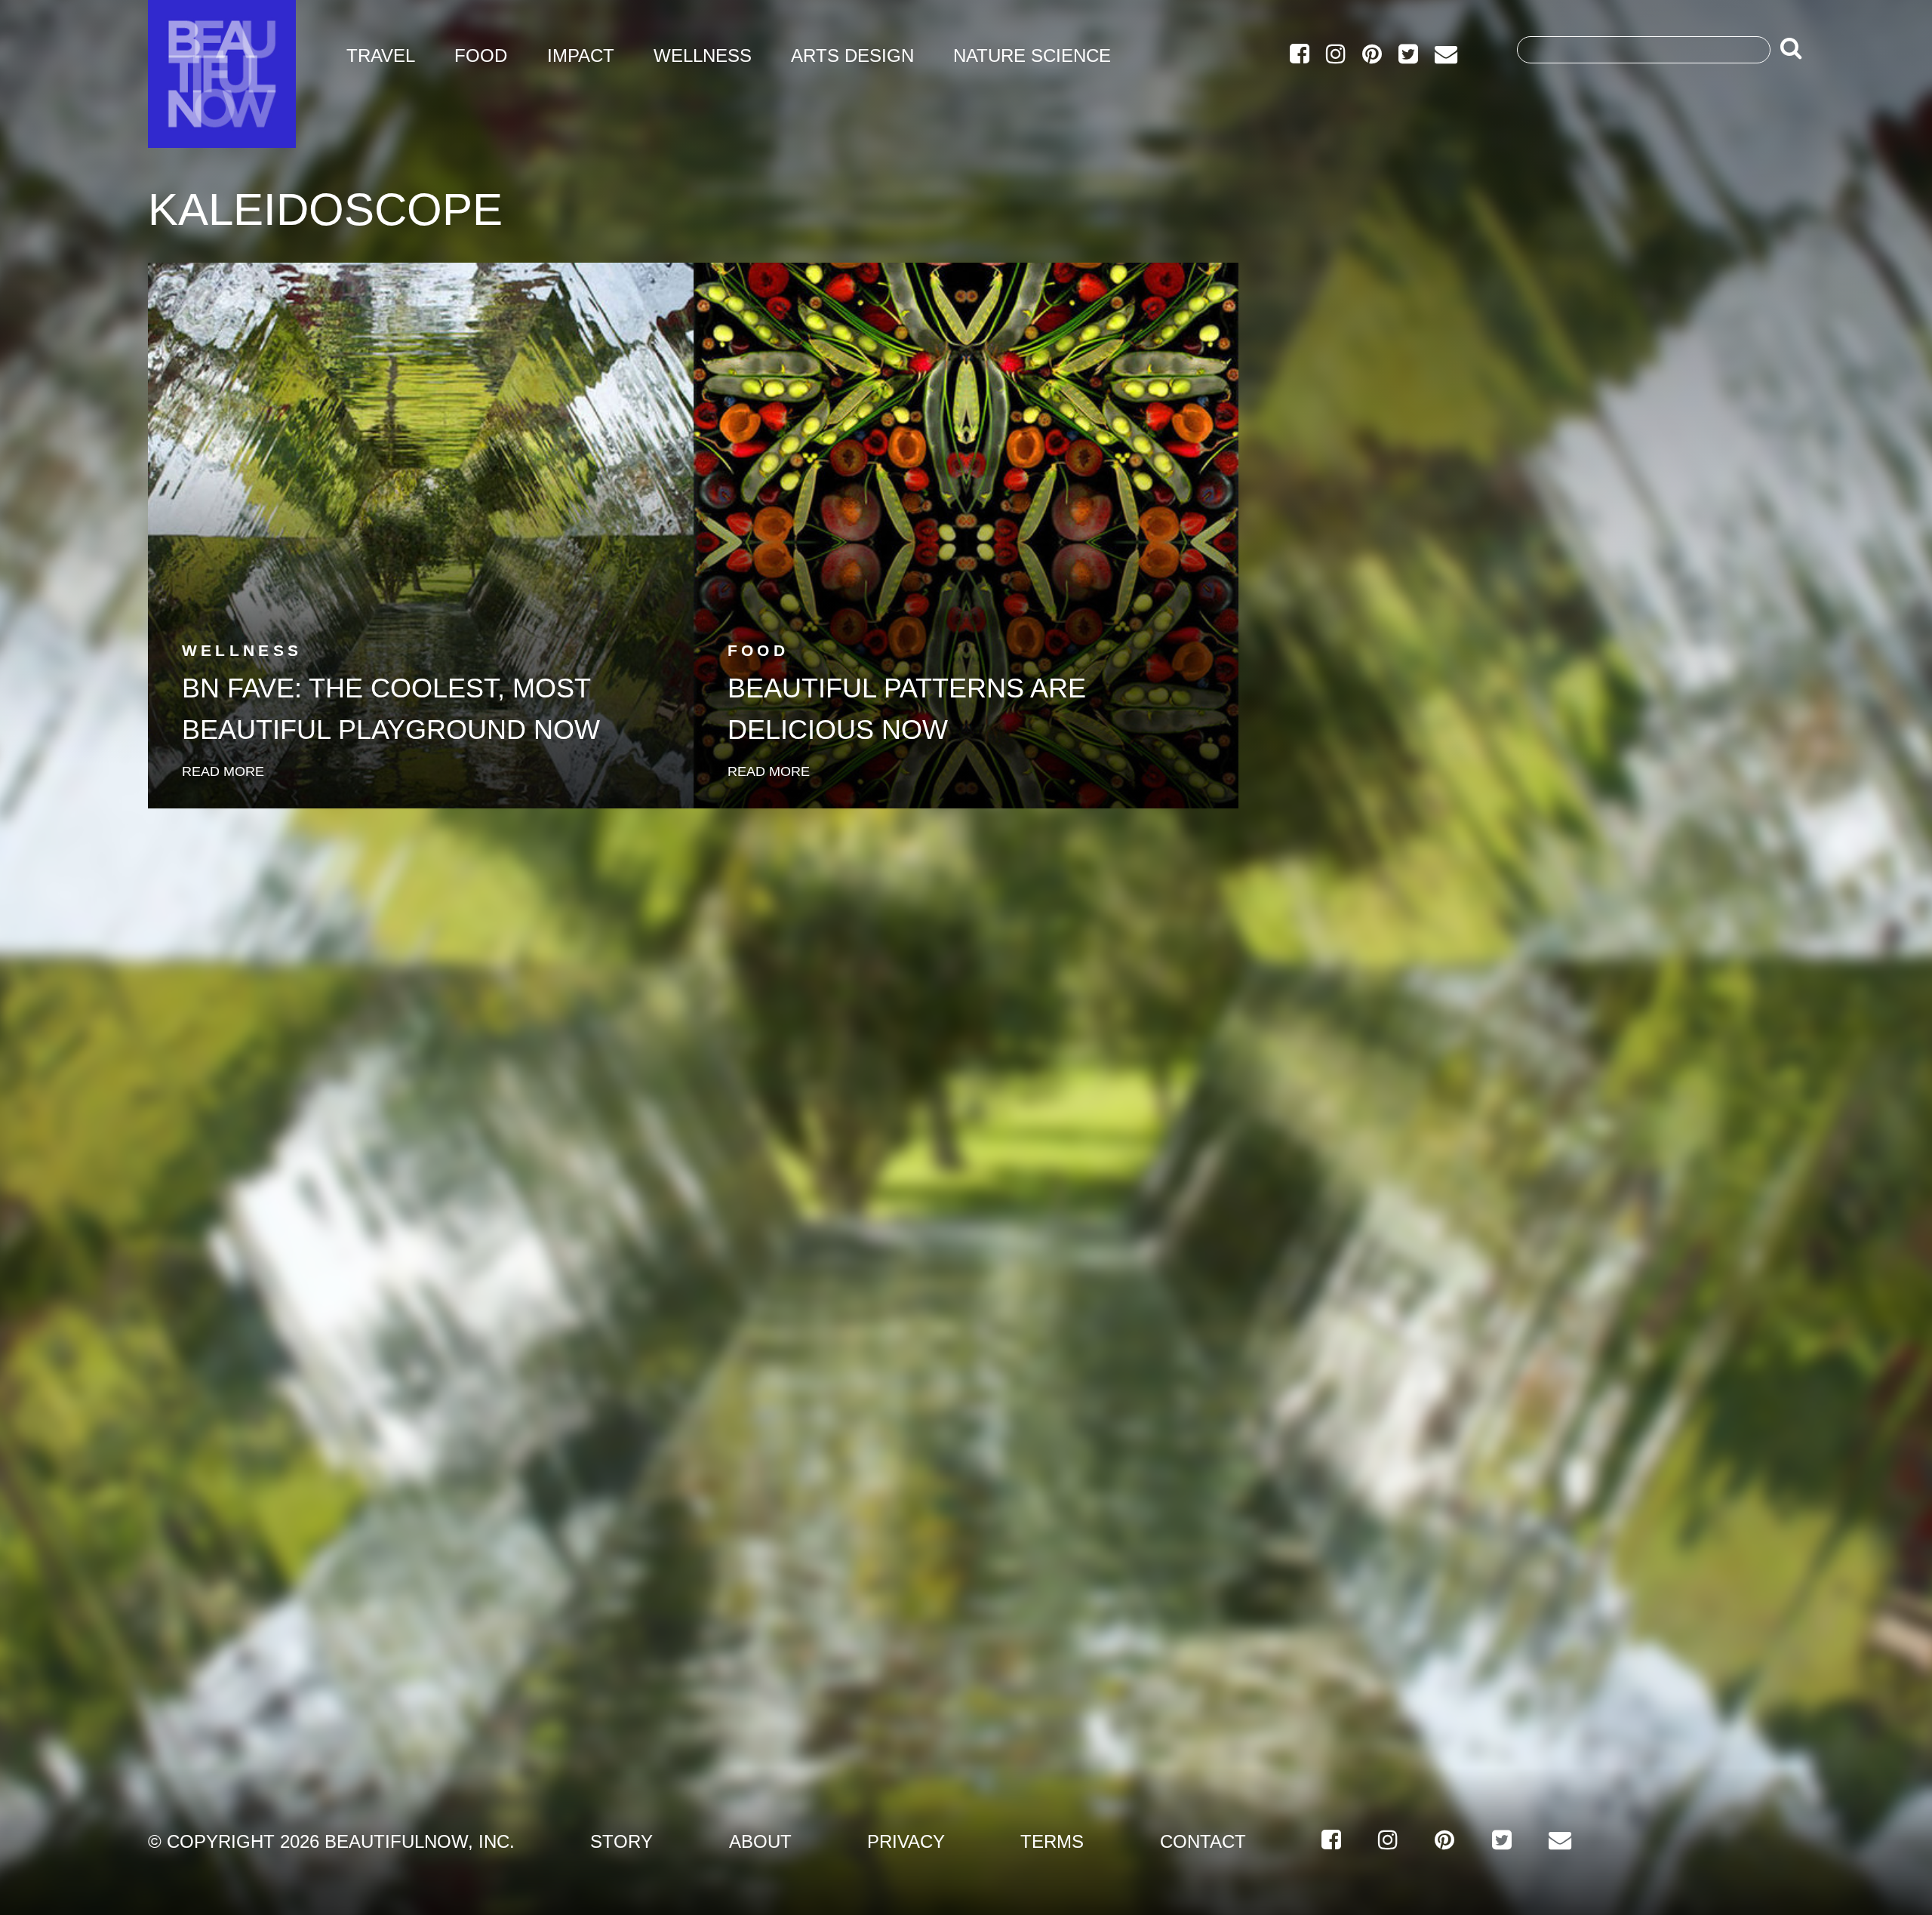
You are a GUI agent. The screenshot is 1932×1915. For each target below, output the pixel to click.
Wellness (703, 55)
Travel (381, 55)
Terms (1052, 1841)
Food (481, 55)
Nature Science (1032, 55)
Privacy (906, 1841)
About (760, 1841)
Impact (581, 55)
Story (621, 1841)
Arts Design (852, 55)
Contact (1203, 1841)
